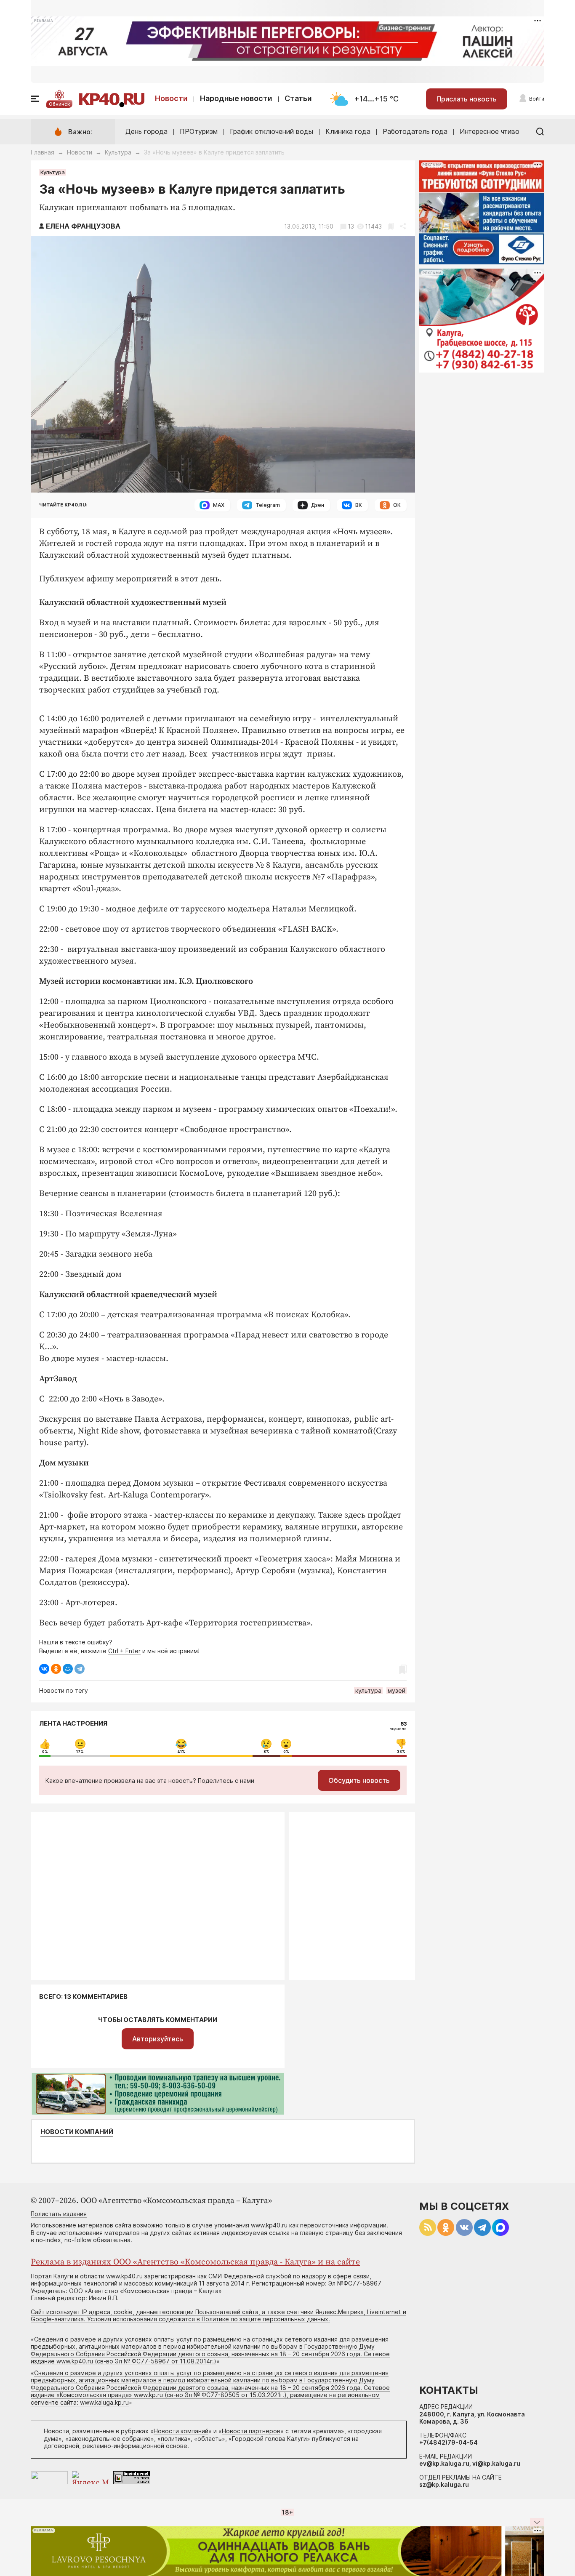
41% (181, 1752)
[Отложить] (391, 226)
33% (401, 1752)
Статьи (298, 98)
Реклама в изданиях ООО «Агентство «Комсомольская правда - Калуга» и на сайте (195, 2262)
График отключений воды (272, 131)
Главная (43, 152)
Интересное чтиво (490, 131)
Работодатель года (415, 131)
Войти (537, 99)
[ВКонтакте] (44, 1669)
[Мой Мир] (68, 1669)
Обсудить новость (359, 1780)
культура (368, 1690)
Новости (171, 98)
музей (397, 1690)
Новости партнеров (251, 2431)
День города (146, 131)
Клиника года (348, 131)
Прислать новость (467, 99)
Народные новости (236, 98)
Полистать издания (59, 2214)
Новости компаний (77, 2132)
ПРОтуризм (199, 131)
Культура (118, 152)
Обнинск (59, 104)
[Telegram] (80, 1669)
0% (45, 1752)
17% (80, 1752)
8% (266, 1752)
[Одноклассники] (56, 1669)
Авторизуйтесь (158, 2039)
